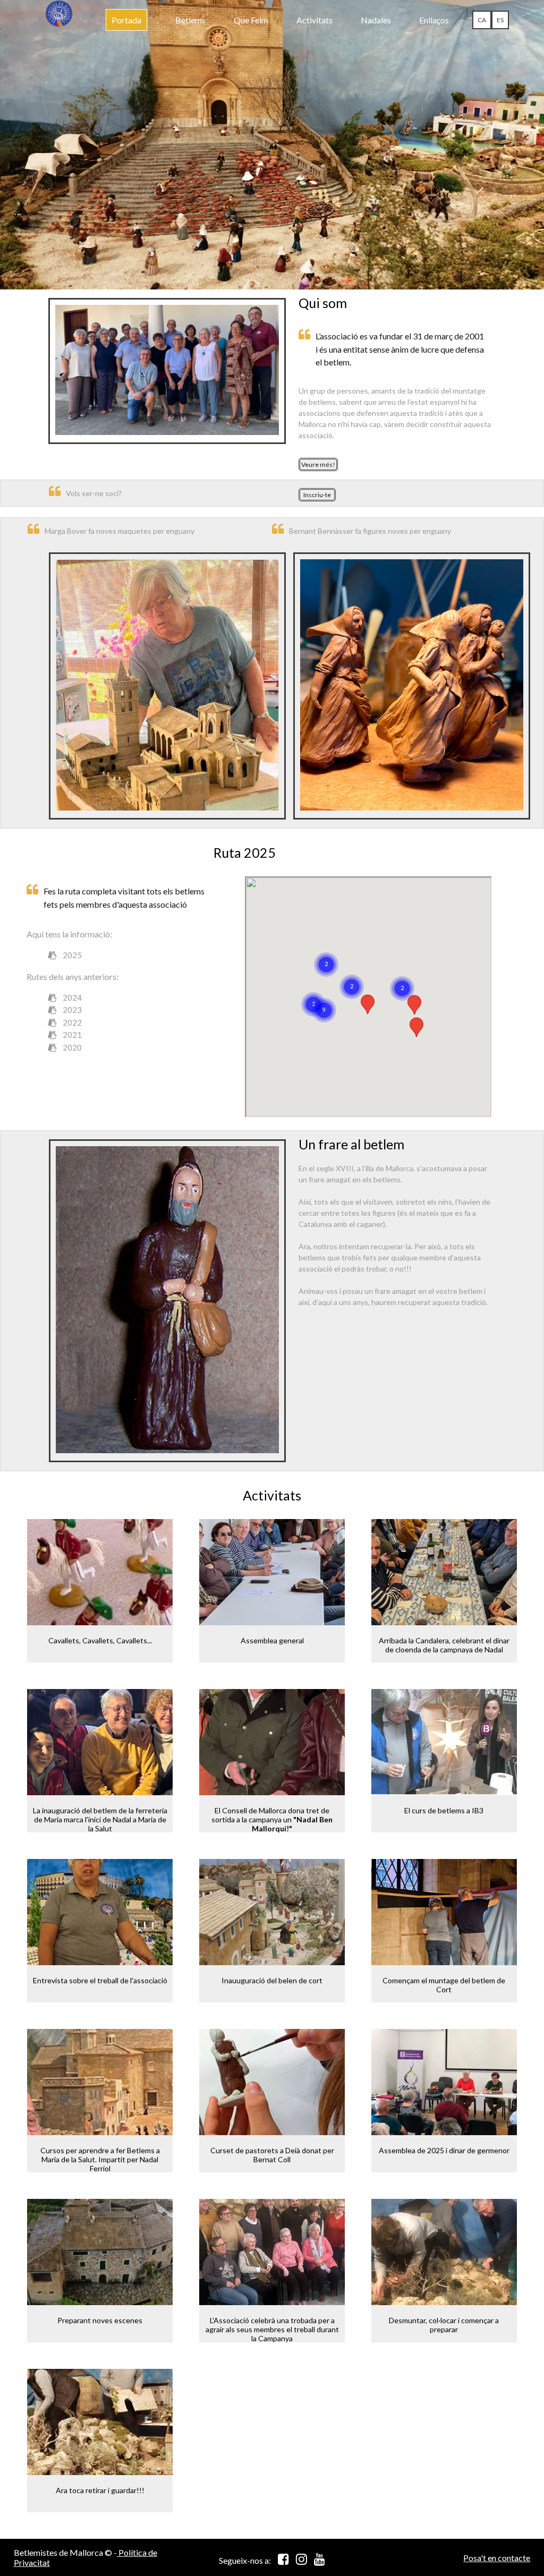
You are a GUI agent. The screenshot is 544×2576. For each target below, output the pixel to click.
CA (482, 20)
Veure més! (318, 464)
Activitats (314, 20)
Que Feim (251, 20)
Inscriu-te (317, 495)
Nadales (376, 20)
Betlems (190, 20)
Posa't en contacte (497, 2558)
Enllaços (434, 20)
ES (500, 20)
